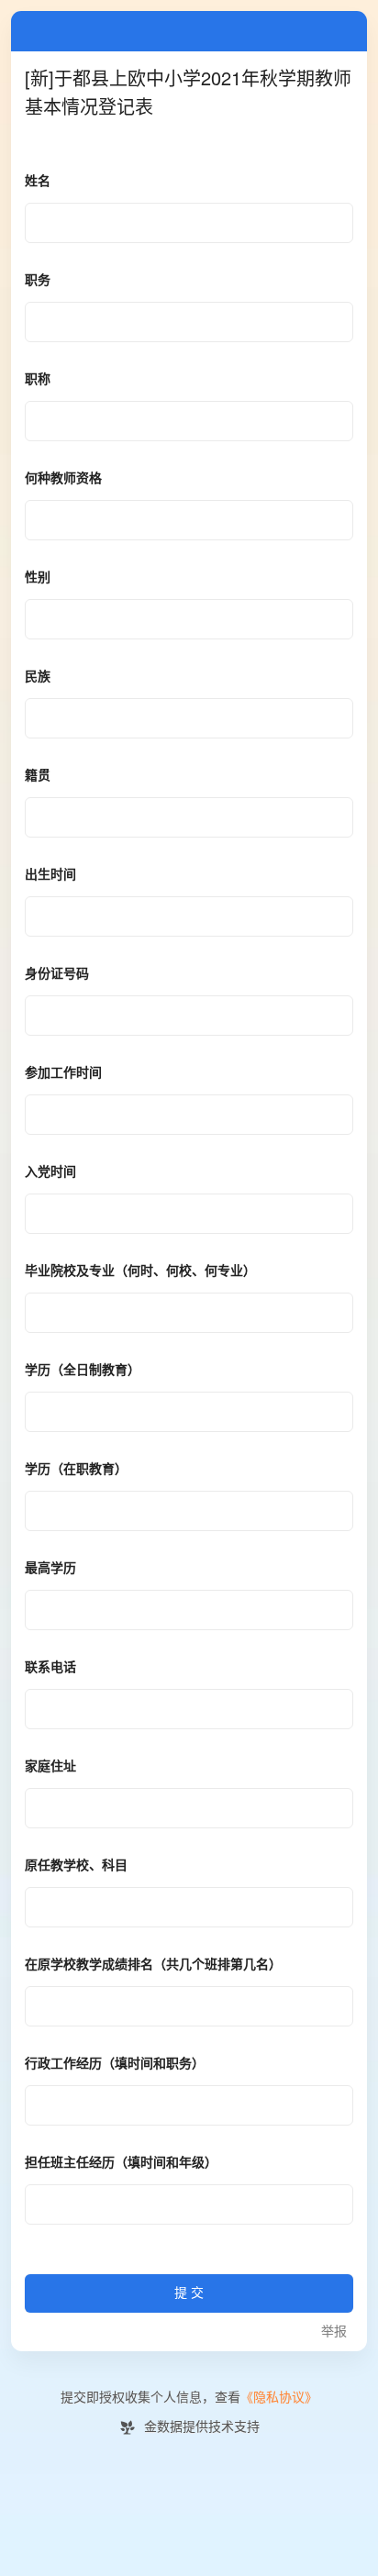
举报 (334, 2332)
